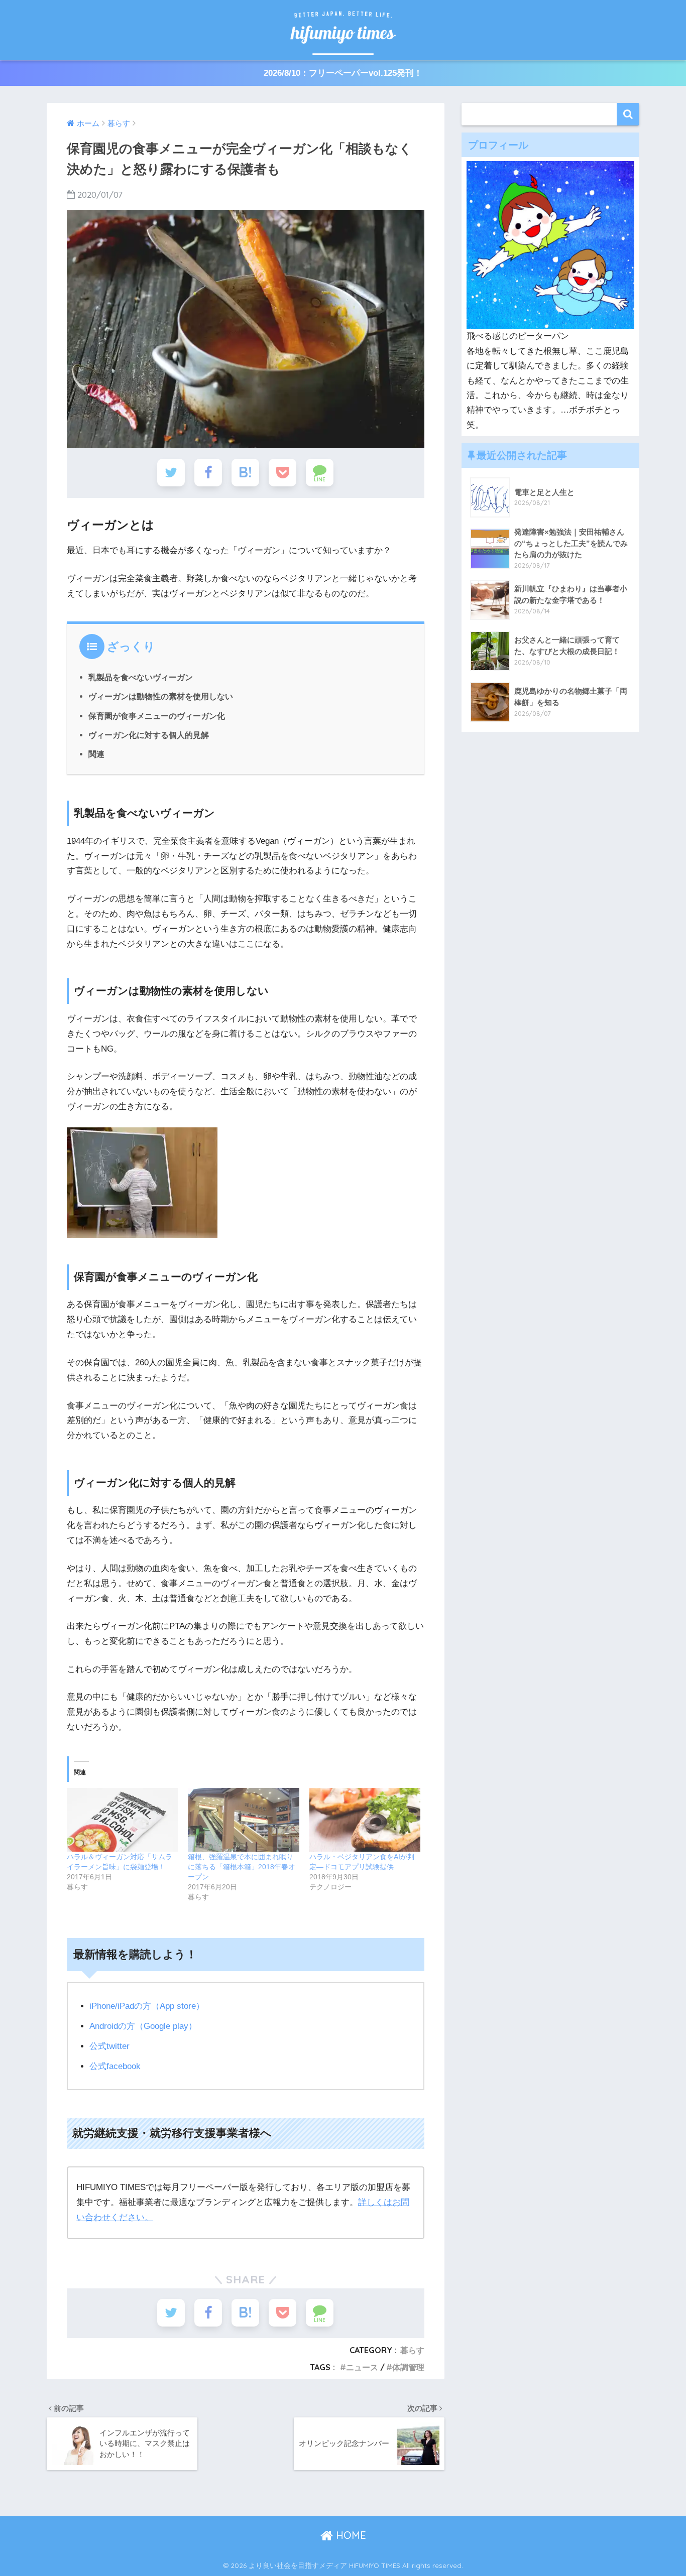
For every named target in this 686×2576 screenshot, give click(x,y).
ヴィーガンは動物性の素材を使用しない (161, 696)
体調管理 (408, 2367)
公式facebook (115, 2066)
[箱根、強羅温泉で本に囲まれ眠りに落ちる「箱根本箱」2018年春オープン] (243, 1820)
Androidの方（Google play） (143, 2026)
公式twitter (109, 2046)
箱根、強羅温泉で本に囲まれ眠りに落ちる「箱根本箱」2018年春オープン (242, 1867)
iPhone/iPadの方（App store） (147, 2006)
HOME (350, 2535)
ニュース (362, 2367)
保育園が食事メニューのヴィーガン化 (157, 716)
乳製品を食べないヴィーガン (141, 677)
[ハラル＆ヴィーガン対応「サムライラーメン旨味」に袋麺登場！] (122, 1820)
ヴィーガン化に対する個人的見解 (149, 735)
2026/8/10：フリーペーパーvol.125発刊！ (343, 73)
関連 (96, 754)
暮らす (412, 2350)
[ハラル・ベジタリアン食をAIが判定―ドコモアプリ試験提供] (365, 1820)
